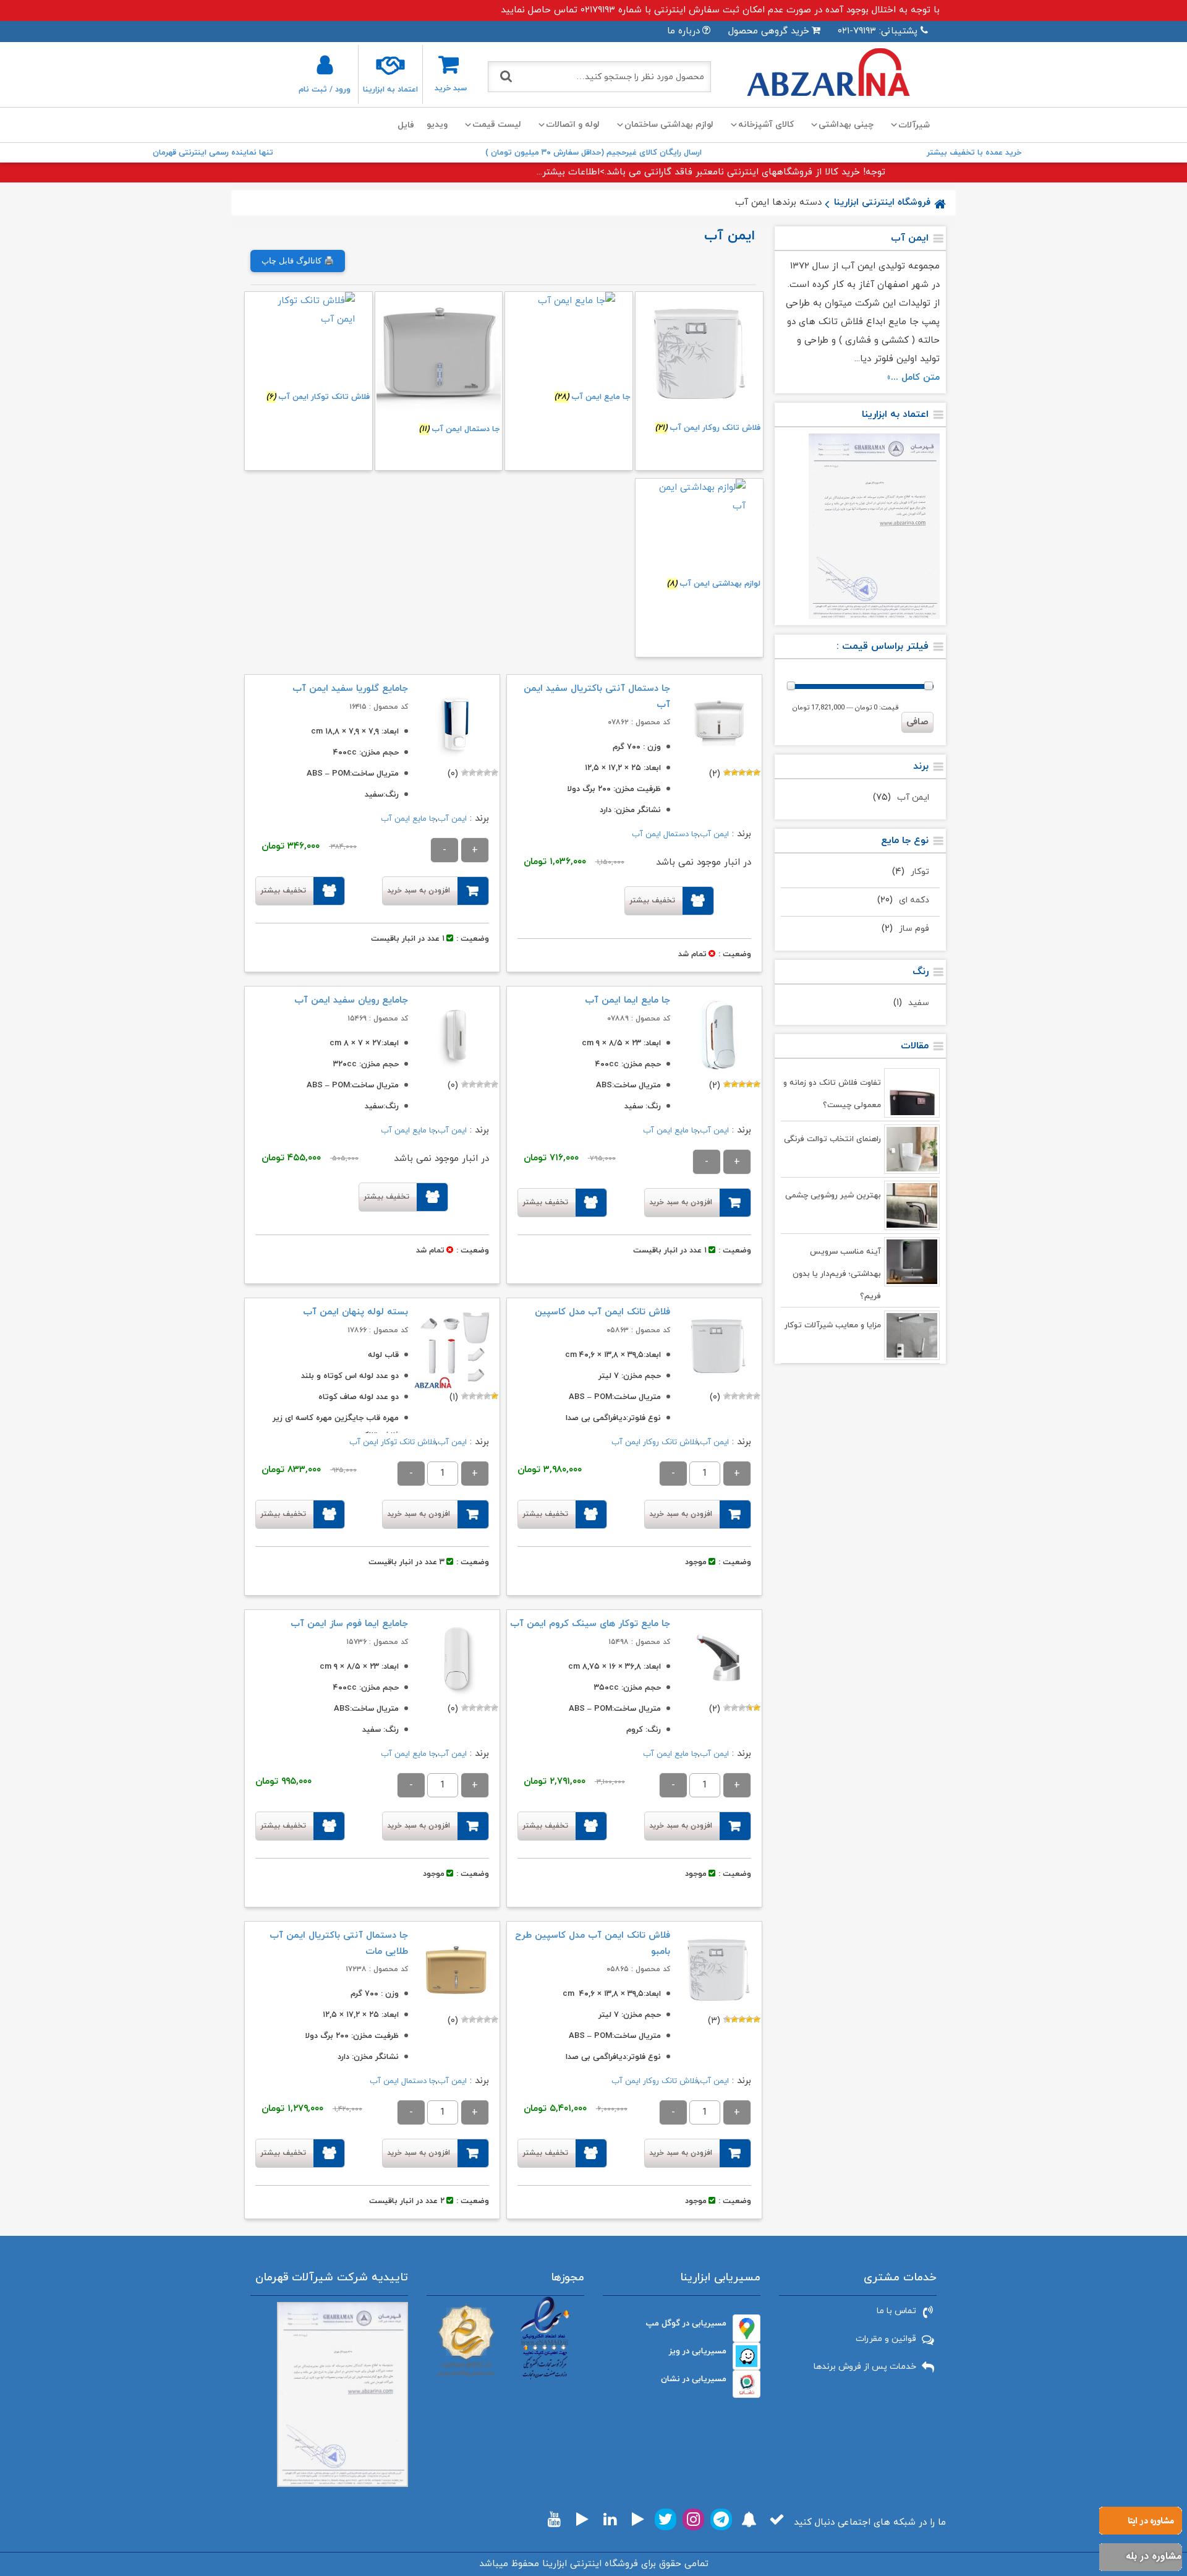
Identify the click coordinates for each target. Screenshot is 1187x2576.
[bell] (749, 2519)
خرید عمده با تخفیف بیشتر (974, 153)
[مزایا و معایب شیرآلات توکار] (912, 1335)
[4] (734, 772)
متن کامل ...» (913, 378)
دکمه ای (914, 900)
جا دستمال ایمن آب (665, 834)
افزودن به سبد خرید (419, 891)
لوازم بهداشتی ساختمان (669, 125)
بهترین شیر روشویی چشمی (833, 1196)
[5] (727, 772)
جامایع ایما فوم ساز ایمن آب (349, 1624)
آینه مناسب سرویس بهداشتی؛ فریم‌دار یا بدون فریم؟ (837, 1274)
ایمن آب (913, 798)
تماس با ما (896, 2311)
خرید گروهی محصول (769, 31)
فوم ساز (914, 929)
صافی (917, 722)
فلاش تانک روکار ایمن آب (655, 1442)
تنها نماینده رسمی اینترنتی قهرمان (213, 153)
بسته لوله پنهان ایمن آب (355, 1312)
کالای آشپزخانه (766, 125)
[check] (777, 2519)
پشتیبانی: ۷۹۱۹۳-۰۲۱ (878, 31)
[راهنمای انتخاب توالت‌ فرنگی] (912, 1149)
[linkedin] (610, 2519)
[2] (749, 772)
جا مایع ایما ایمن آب (628, 1000)
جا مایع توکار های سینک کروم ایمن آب (590, 1624)
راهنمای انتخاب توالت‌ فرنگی (832, 1139)
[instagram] (693, 2519)
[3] (742, 772)
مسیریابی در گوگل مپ (686, 2323)
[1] (757, 772)
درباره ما (683, 31)
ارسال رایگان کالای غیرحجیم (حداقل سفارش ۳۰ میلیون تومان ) (593, 153)
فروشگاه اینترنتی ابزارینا (882, 203)
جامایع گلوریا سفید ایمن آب (350, 689)
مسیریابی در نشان (694, 2379)
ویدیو (437, 125)
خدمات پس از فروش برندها (865, 2367)
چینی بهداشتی (846, 125)
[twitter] (666, 2519)
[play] (638, 2519)
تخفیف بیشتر (652, 901)
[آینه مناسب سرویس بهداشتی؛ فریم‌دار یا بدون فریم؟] (912, 1262)
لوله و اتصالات (573, 125)
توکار (920, 872)
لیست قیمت (497, 125)
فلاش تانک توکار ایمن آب (393, 1442)
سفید (919, 1003)
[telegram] (721, 2519)
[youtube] (554, 2519)
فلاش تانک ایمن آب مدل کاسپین (602, 1312)
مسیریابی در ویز (698, 2351)
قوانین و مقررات (886, 2339)
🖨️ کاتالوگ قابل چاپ (298, 261)
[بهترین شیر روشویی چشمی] (912, 1205)
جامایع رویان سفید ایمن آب (351, 1000)
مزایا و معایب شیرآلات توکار (833, 1325)
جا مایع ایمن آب (408, 819)
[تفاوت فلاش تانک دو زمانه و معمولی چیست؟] (912, 1093)
